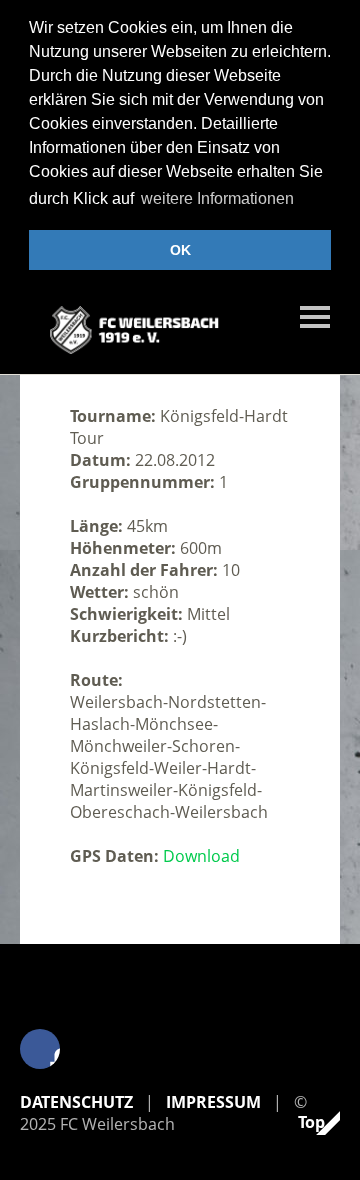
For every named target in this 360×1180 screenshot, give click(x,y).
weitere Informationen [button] (217, 198)
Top (311, 1122)
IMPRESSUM (213, 1102)
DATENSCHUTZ (76, 1102)
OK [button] (180, 250)
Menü (315, 317)
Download (201, 856)
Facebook (40, 1049)
